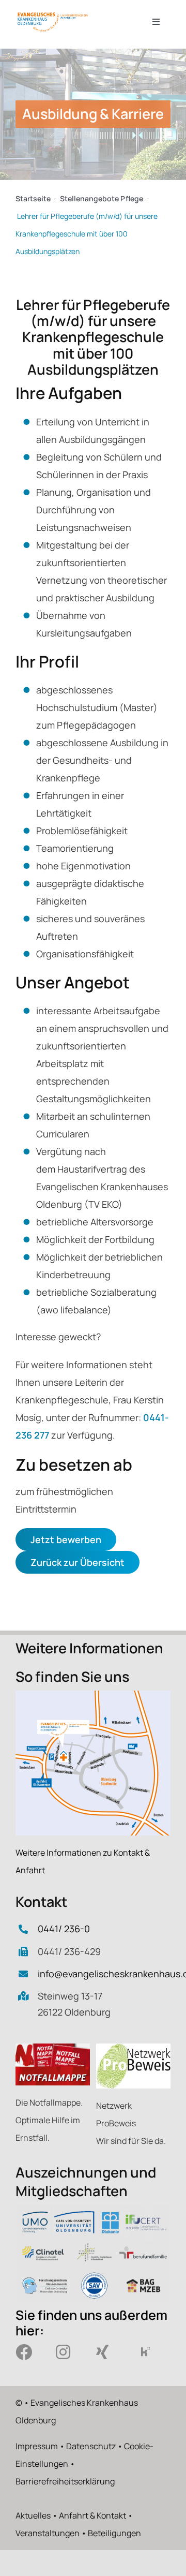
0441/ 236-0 (64, 1929)
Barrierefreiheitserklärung (65, 2481)
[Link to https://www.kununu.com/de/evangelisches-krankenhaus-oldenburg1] (149, 2352)
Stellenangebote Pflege (102, 198)
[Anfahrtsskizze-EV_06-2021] (93, 1695)
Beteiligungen (114, 2533)
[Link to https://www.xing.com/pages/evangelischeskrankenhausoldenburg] (109, 2352)
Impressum (37, 2446)
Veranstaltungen (48, 2533)
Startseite (33, 198)
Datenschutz (91, 2446)
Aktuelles (33, 2515)
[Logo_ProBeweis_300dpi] (133, 2048)
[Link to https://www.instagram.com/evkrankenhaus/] (69, 2352)
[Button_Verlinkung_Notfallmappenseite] (53, 2048)
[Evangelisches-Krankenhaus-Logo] (53, 15)
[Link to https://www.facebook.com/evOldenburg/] (28, 2352)
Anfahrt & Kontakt (92, 2515)
